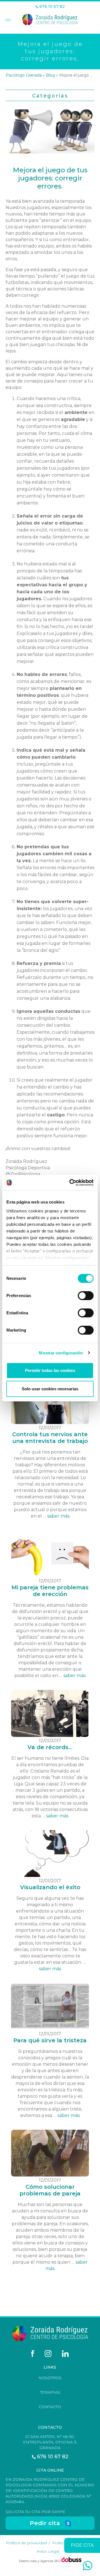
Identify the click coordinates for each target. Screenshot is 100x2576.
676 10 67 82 (52, 7)
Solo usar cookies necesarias (50, 1389)
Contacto (50, 2407)
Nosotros (50, 2378)
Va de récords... (50, 1747)
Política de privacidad (26, 2543)
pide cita (82, 2545)
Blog (50, 75)
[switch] (86, 1296)
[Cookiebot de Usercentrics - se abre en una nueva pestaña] (71, 1183)
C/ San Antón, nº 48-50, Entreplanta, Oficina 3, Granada (50, 2442)
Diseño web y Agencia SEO (40, 2561)
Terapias (50, 2392)
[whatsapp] (87, 2566)
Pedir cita (45, 2523)
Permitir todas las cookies (50, 1370)
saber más (58, 1516)
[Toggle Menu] (7, 21)
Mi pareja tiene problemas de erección (50, 1591)
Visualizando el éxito (50, 1887)
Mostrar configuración (61, 1353)
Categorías (50, 96)
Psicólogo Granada (24, 75)
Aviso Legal (48, 2551)
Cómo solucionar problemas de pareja (50, 2190)
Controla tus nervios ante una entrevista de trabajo (50, 1438)
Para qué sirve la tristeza (50, 2040)
